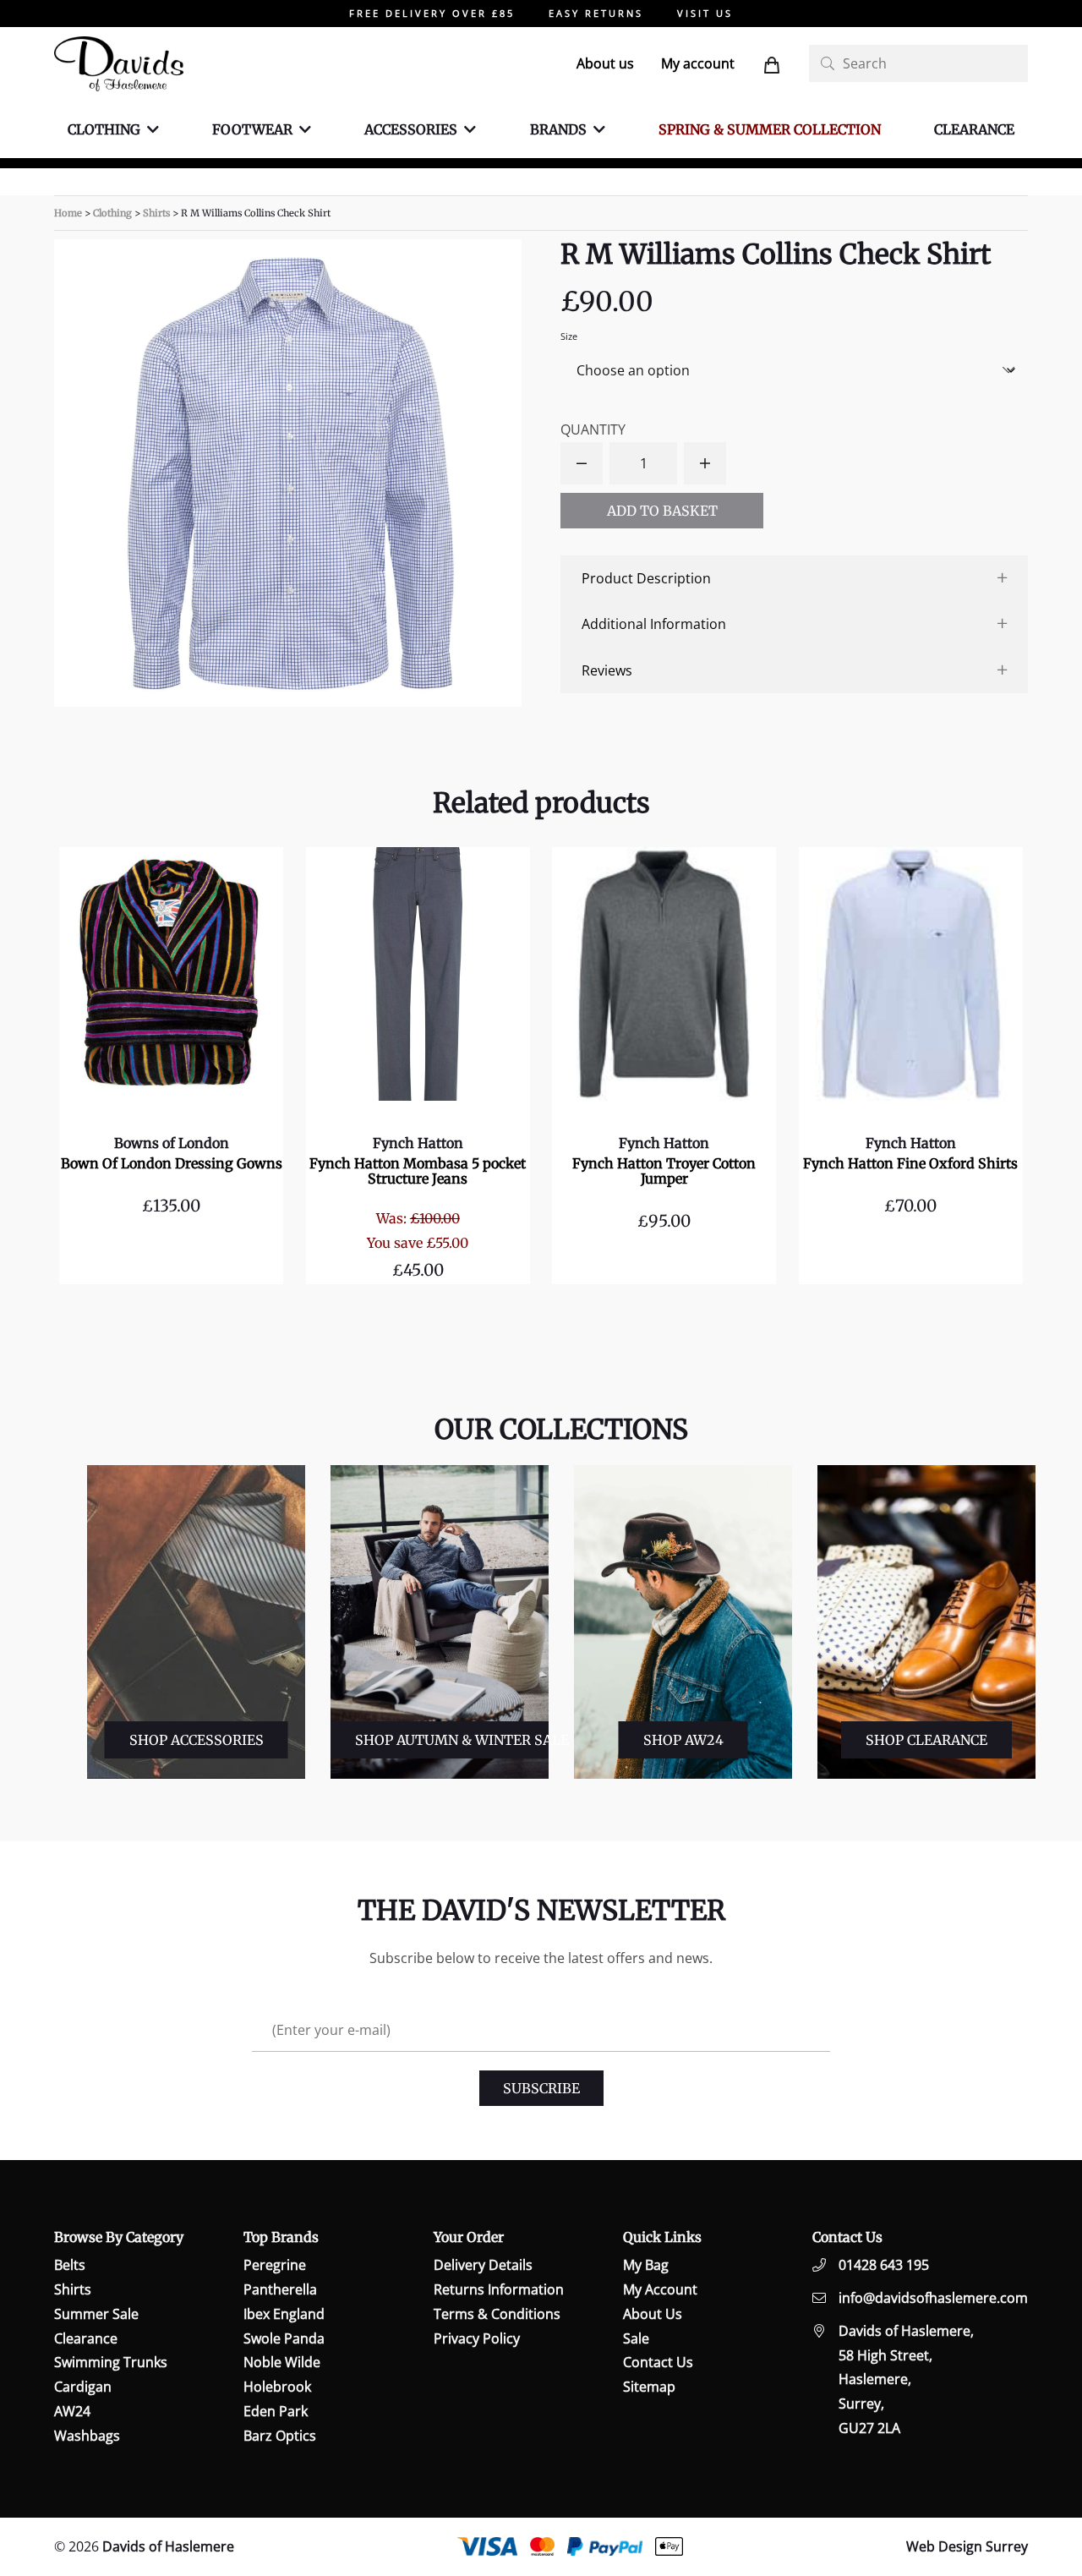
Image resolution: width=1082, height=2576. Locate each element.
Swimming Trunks (111, 2362)
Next (1044, 1622)
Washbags (87, 2436)
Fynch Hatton (418, 1143)
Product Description (646, 578)
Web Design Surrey (967, 2546)
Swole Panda (284, 2338)
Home (68, 213)
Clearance (974, 129)
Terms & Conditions (497, 2314)
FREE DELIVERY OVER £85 (432, 13)
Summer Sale (96, 2314)
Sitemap (649, 2387)
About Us (653, 2314)
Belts (70, 2265)
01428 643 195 (884, 2265)
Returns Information (499, 2289)
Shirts (156, 213)
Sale (636, 2338)
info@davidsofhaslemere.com (933, 2298)
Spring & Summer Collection (770, 129)
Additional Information (654, 624)
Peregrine (275, 2265)
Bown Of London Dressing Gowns (172, 1163)
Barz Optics (280, 2436)
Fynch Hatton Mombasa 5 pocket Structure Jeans (418, 1171)
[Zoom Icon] (288, 473)
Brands (558, 129)
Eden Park (276, 2411)
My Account (660, 2289)
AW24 (72, 2411)
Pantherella (280, 2289)
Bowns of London (172, 1143)
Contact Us (658, 2362)
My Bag (646, 2265)
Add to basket (662, 511)
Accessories (411, 129)
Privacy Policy (477, 2338)
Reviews (607, 670)
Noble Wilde (282, 2362)
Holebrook (277, 2387)
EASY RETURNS (596, 13)
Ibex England (284, 2314)
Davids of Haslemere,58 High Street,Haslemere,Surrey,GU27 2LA (906, 2379)
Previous (74, 1622)
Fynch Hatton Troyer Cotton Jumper (664, 1171)
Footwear (252, 129)
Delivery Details (483, 2265)
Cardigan (83, 2387)
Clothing (104, 129)
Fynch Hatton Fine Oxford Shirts (910, 1163)
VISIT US (705, 13)
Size (569, 336)
